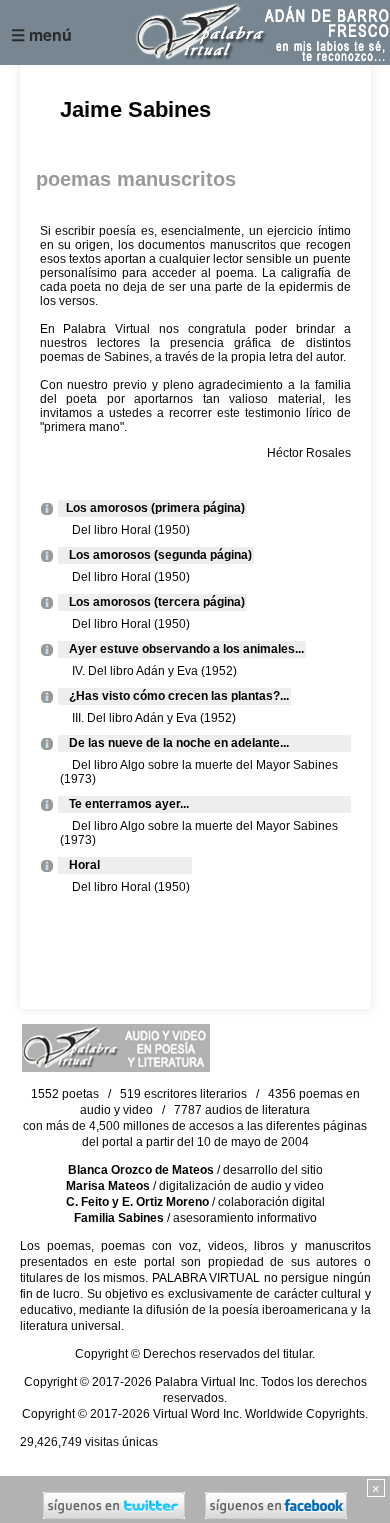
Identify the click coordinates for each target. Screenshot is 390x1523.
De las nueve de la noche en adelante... (174, 743)
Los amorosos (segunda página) (156, 555)
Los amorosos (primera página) (152, 508)
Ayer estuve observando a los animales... (182, 649)
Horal (80, 865)
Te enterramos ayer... (124, 804)
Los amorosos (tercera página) (152, 602)
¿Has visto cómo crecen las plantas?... (174, 696)
